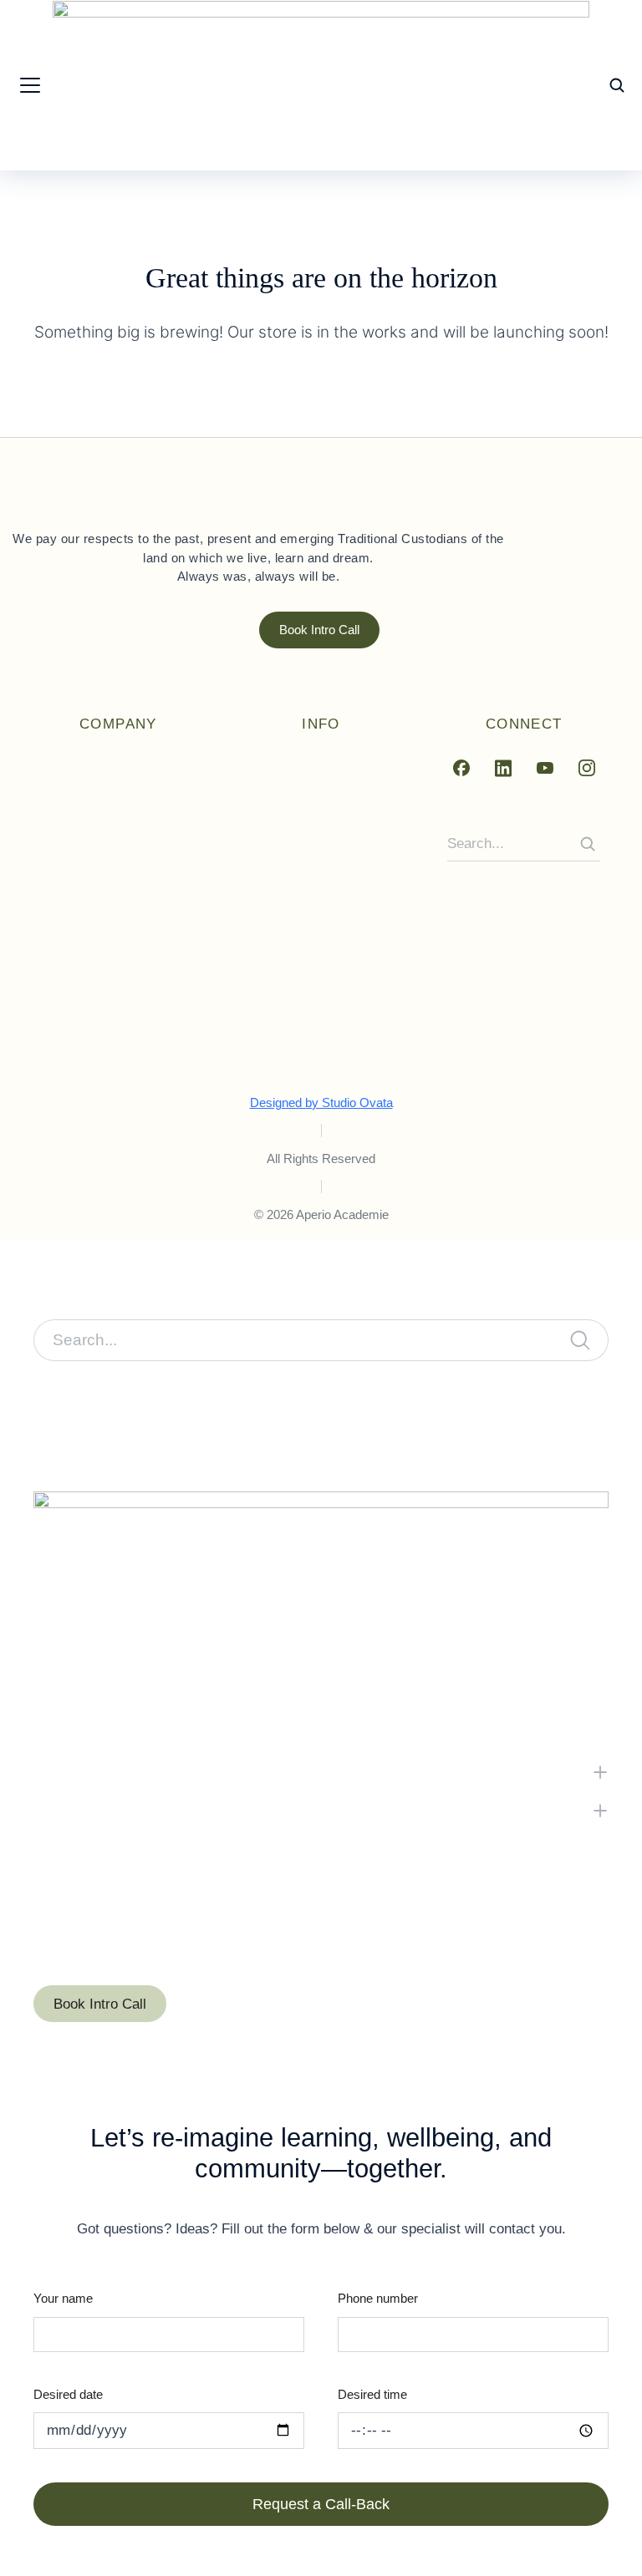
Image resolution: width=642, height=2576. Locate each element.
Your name (63, 2298)
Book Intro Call (319, 630)
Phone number (378, 2298)
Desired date (68, 2394)
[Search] (588, 844)
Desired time (372, 2394)
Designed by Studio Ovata (321, 1103)
